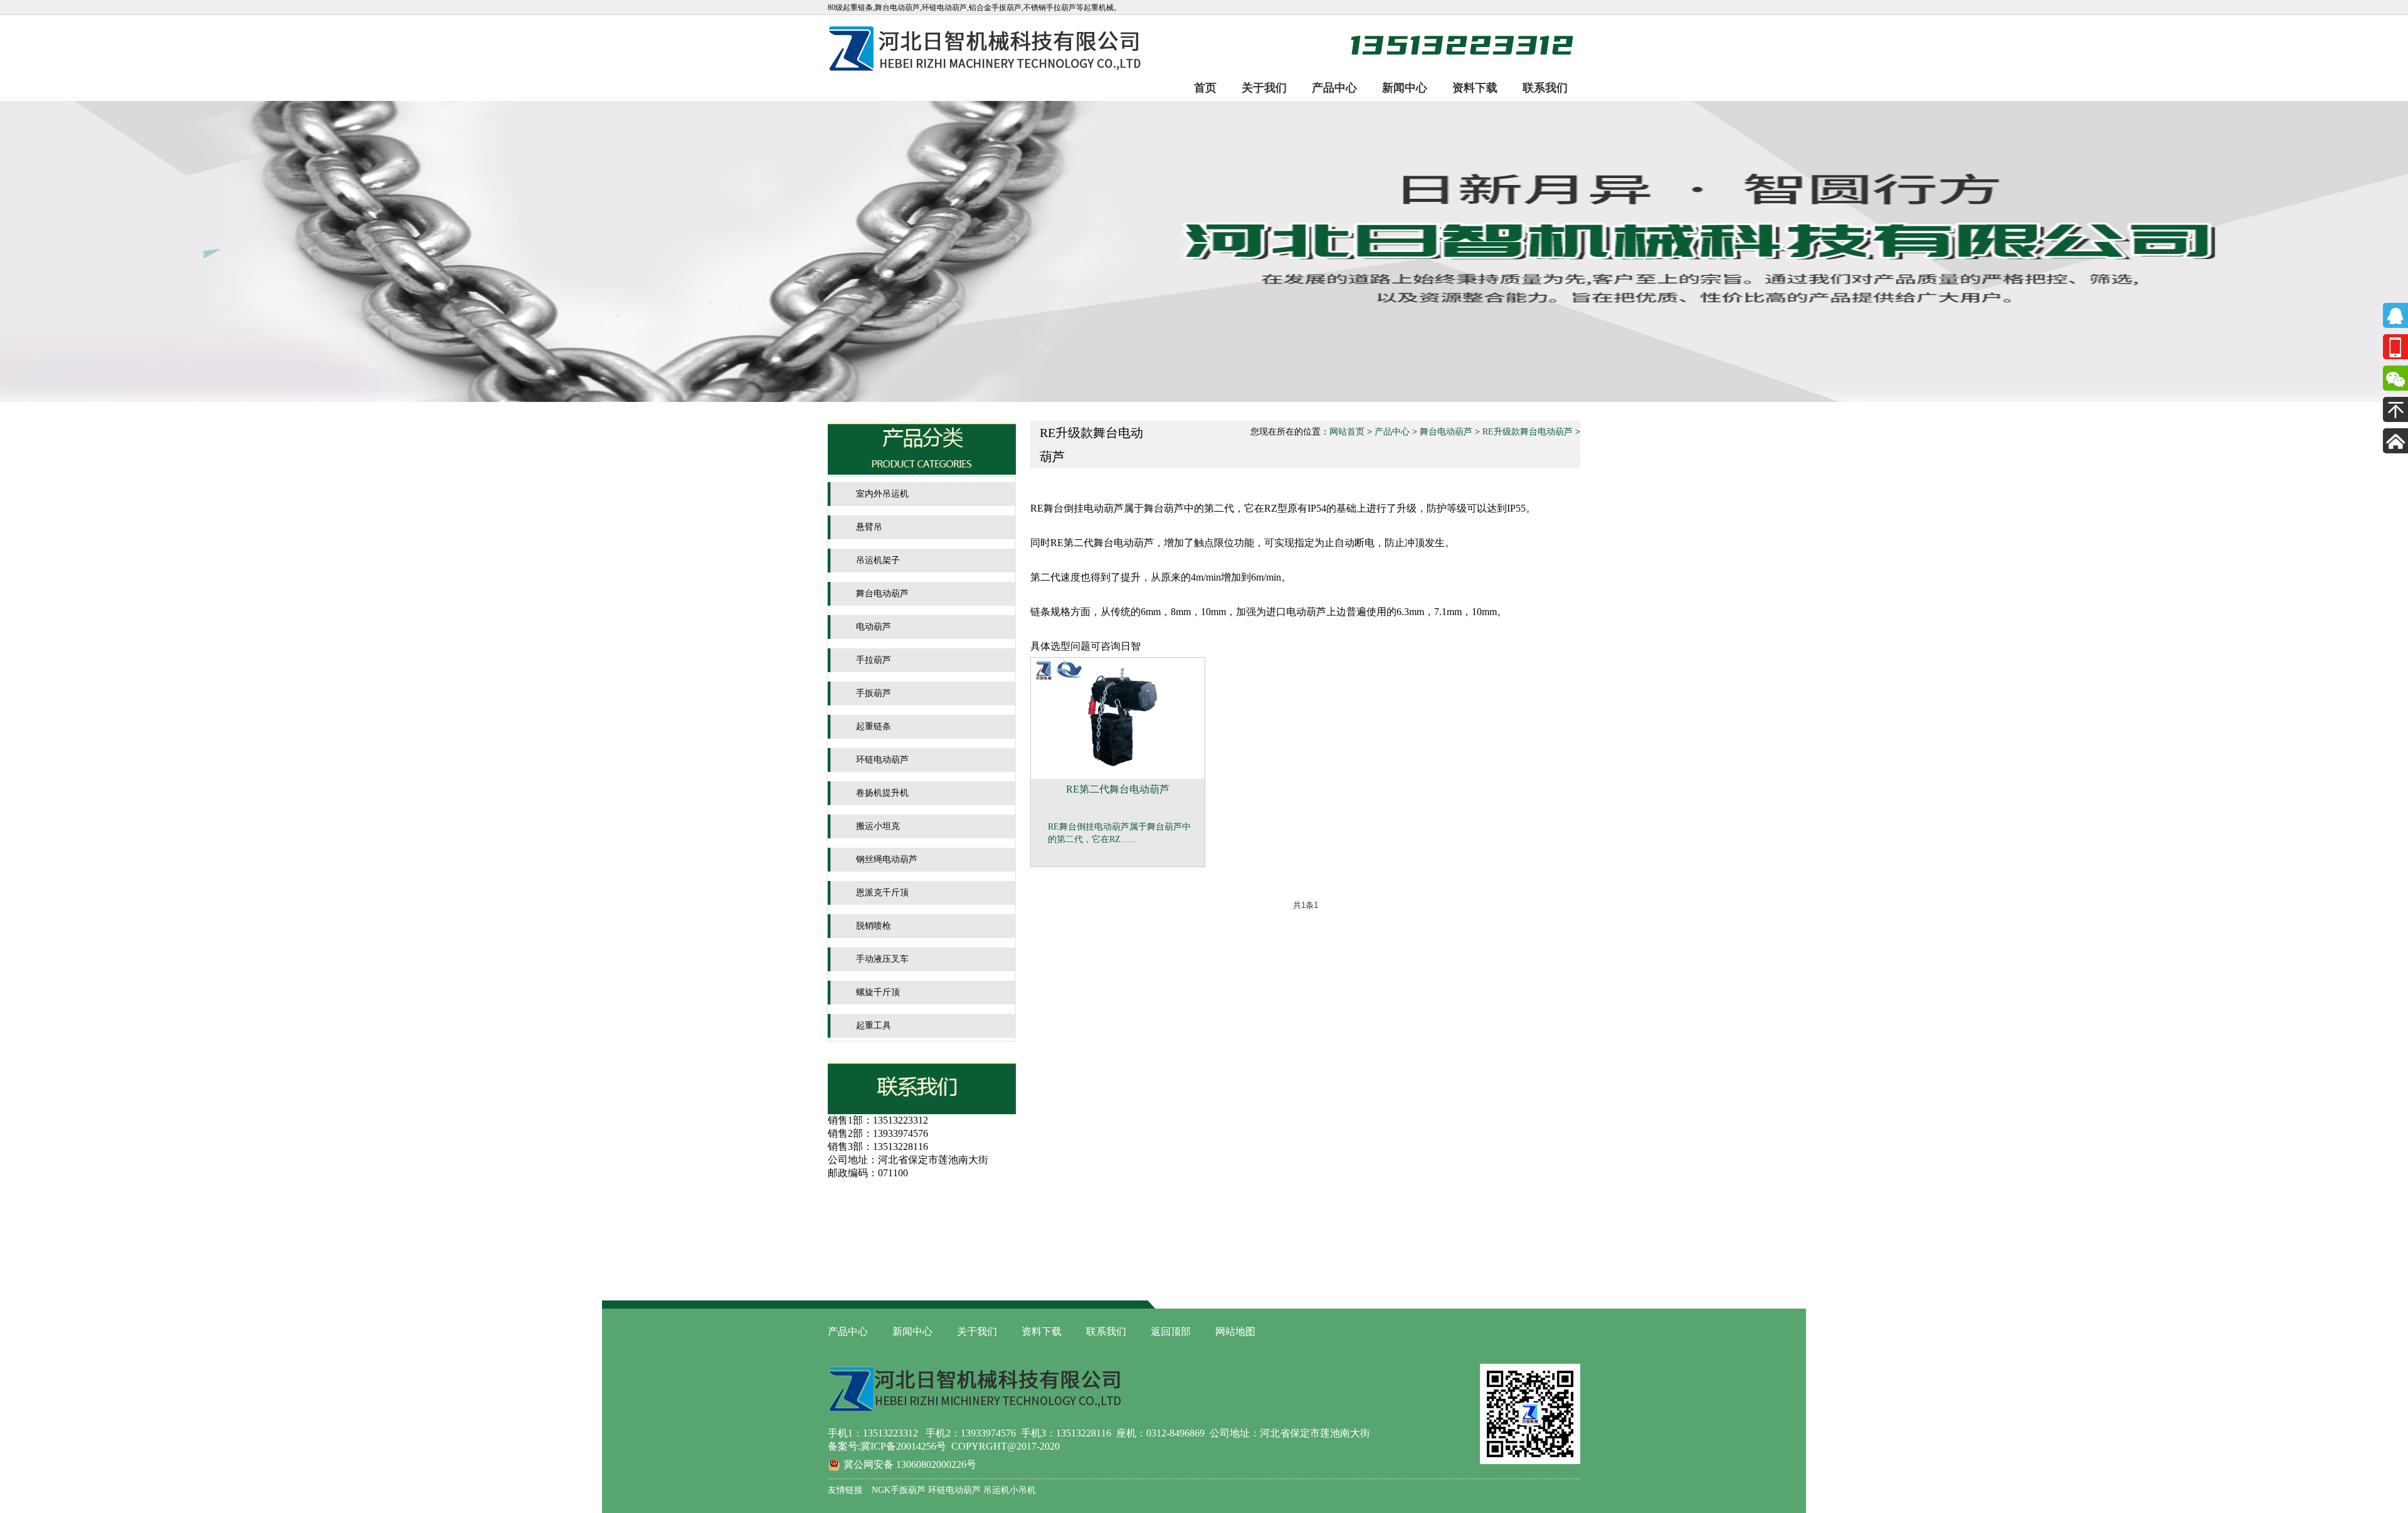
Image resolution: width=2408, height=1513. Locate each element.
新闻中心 (1405, 88)
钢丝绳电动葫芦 (887, 859)
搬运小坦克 (878, 826)
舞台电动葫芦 (882, 593)
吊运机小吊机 (1008, 1490)
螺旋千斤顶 (878, 992)
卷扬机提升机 (882, 793)
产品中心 (1334, 88)
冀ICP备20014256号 (903, 1446)
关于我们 (1264, 88)
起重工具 (874, 1025)
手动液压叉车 (882, 959)
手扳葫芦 (874, 693)
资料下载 (1475, 88)
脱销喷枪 (874, 926)
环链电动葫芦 (882, 760)
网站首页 (1347, 432)
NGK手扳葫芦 (899, 1490)
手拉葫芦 (874, 660)
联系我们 (1545, 88)
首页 (1205, 88)
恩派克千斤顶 (882, 893)
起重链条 (874, 726)
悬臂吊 (869, 527)
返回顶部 (1171, 1331)
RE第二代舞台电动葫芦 (1118, 789)
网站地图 (1235, 1331)
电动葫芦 (874, 627)
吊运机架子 (878, 560)
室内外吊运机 (882, 494)
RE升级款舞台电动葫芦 (1528, 432)
